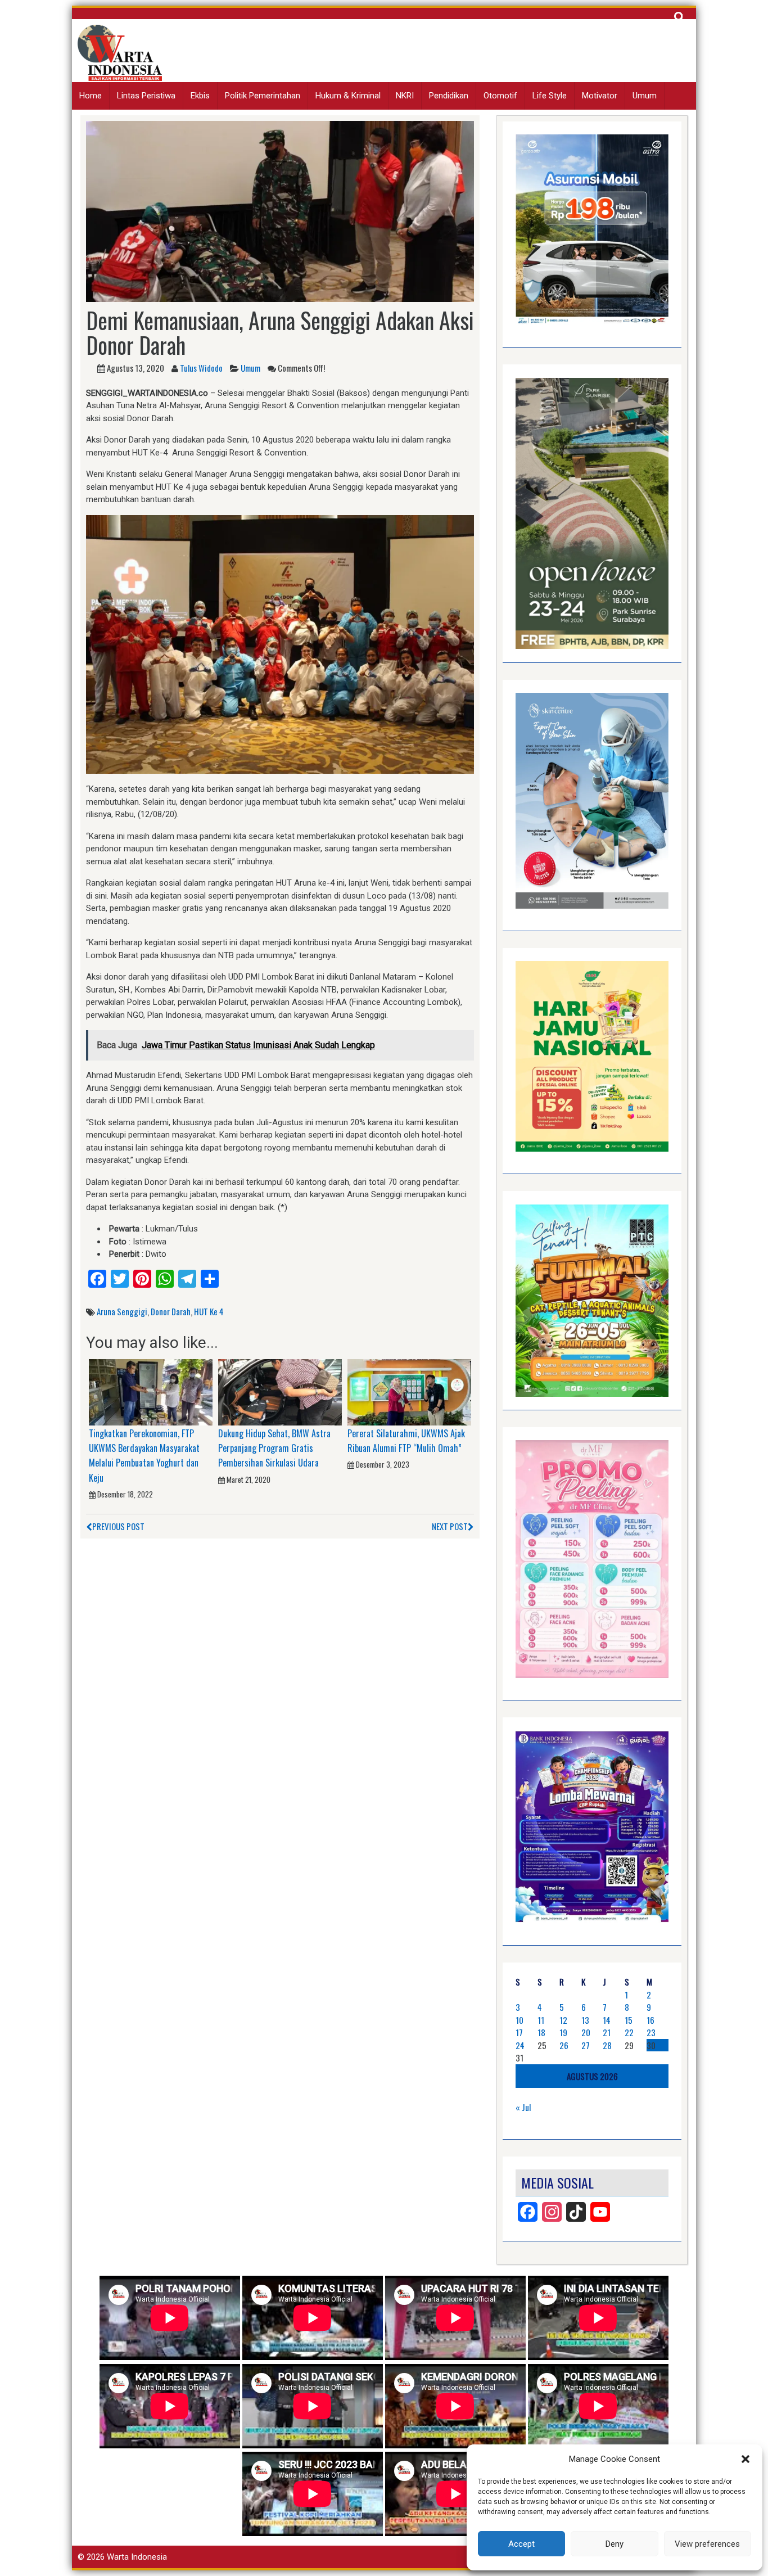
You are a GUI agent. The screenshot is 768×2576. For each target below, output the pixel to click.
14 (607, 2020)
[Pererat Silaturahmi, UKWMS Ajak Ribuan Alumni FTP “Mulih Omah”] (409, 1392)
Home (91, 96)
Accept (521, 2544)
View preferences (707, 2544)
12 (563, 2020)
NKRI (405, 96)
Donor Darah (171, 1311)
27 (586, 2045)
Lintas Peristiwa (146, 96)
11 (541, 2020)
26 (564, 2045)
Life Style (550, 96)
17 (519, 2032)
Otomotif (500, 96)
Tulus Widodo (201, 368)
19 (563, 2032)
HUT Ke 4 (209, 1311)
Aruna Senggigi (122, 1311)
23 (651, 2032)
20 (586, 2032)
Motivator (600, 96)
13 (585, 2020)
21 (607, 2032)
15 (629, 2020)
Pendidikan (449, 96)
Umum (645, 96)
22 (629, 2032)
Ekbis (200, 96)
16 (650, 2020)
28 (607, 2045)
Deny (615, 2544)
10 (519, 2020)
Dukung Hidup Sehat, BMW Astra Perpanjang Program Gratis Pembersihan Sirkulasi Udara (274, 1448)
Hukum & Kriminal (348, 96)
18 (541, 2032)
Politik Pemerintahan (263, 96)
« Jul (523, 2107)
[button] (746, 2459)
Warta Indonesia (137, 2557)
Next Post (450, 1526)
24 (520, 2045)
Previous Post (118, 1526)
